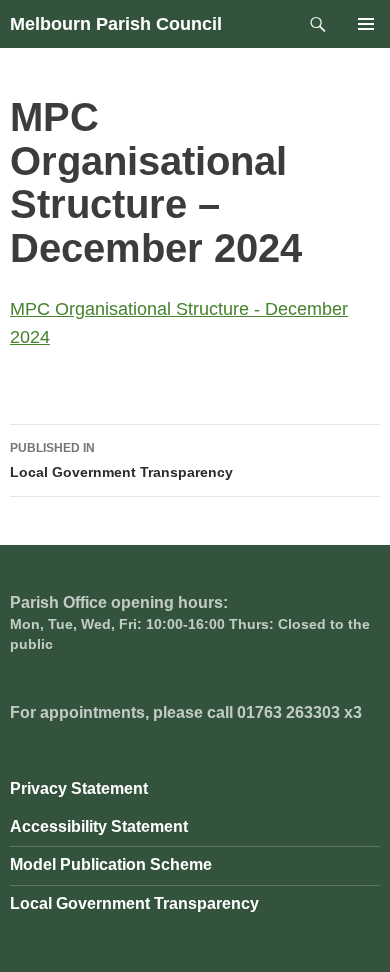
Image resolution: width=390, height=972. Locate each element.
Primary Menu (366, 24)
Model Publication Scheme (111, 864)
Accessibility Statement (99, 826)
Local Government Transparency (121, 460)
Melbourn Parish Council (116, 24)
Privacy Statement (79, 788)
